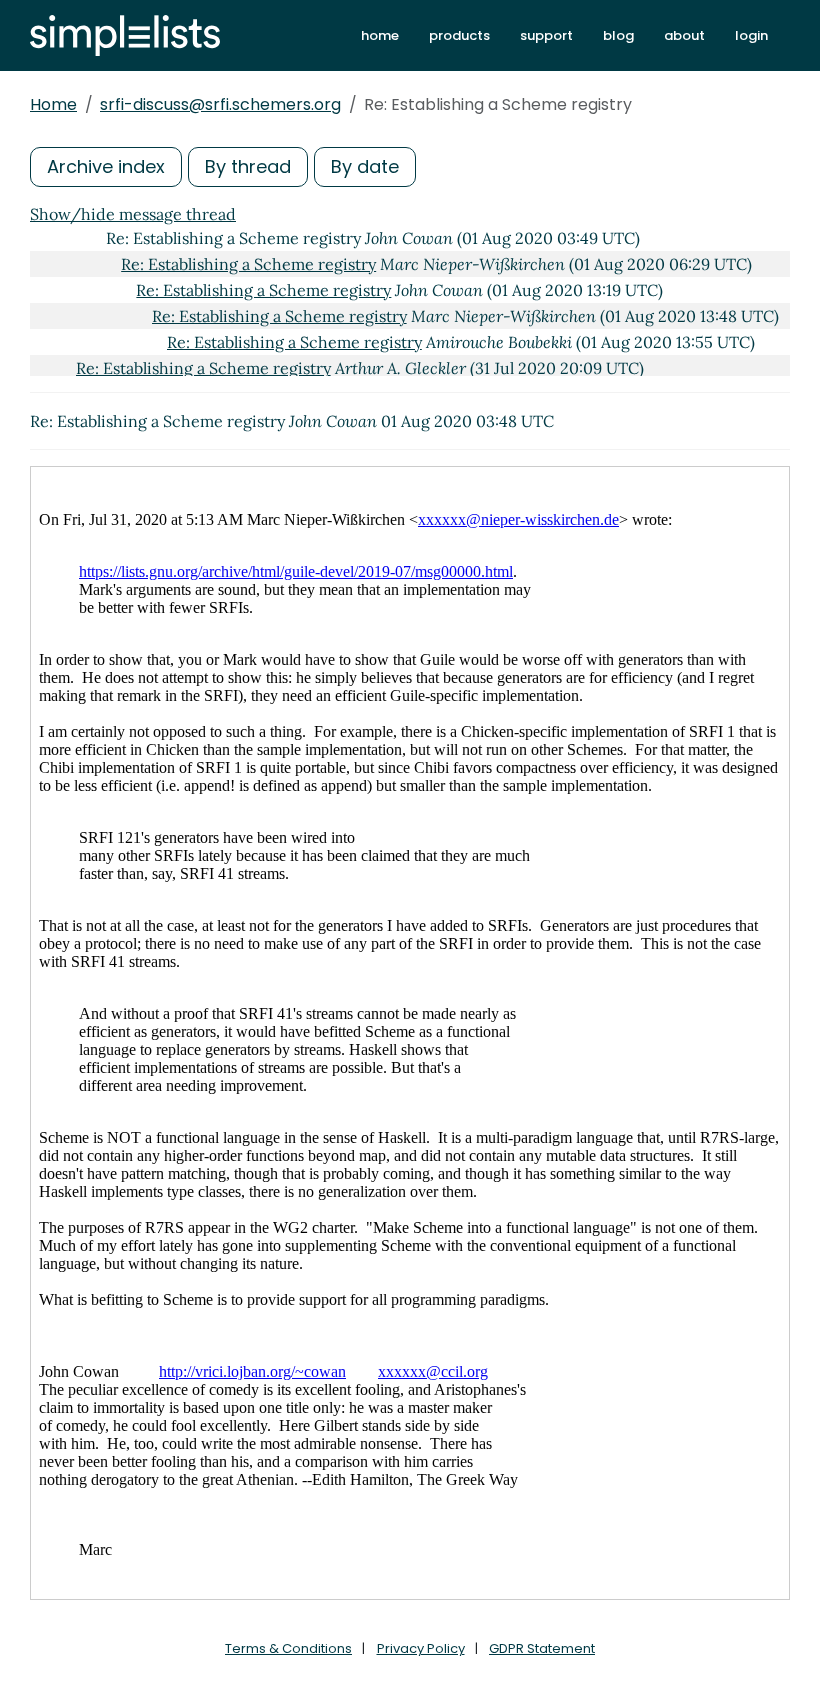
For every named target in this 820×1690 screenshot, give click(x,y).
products (459, 35)
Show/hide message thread (133, 214)
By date (365, 166)
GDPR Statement (542, 1648)
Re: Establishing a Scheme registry (248, 264)
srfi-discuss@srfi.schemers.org (220, 104)
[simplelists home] (125, 35)
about (684, 35)
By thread (248, 166)
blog (618, 35)
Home (53, 104)
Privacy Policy (421, 1648)
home (380, 35)
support (546, 35)
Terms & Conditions (288, 1648)
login (751, 35)
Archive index (106, 166)
